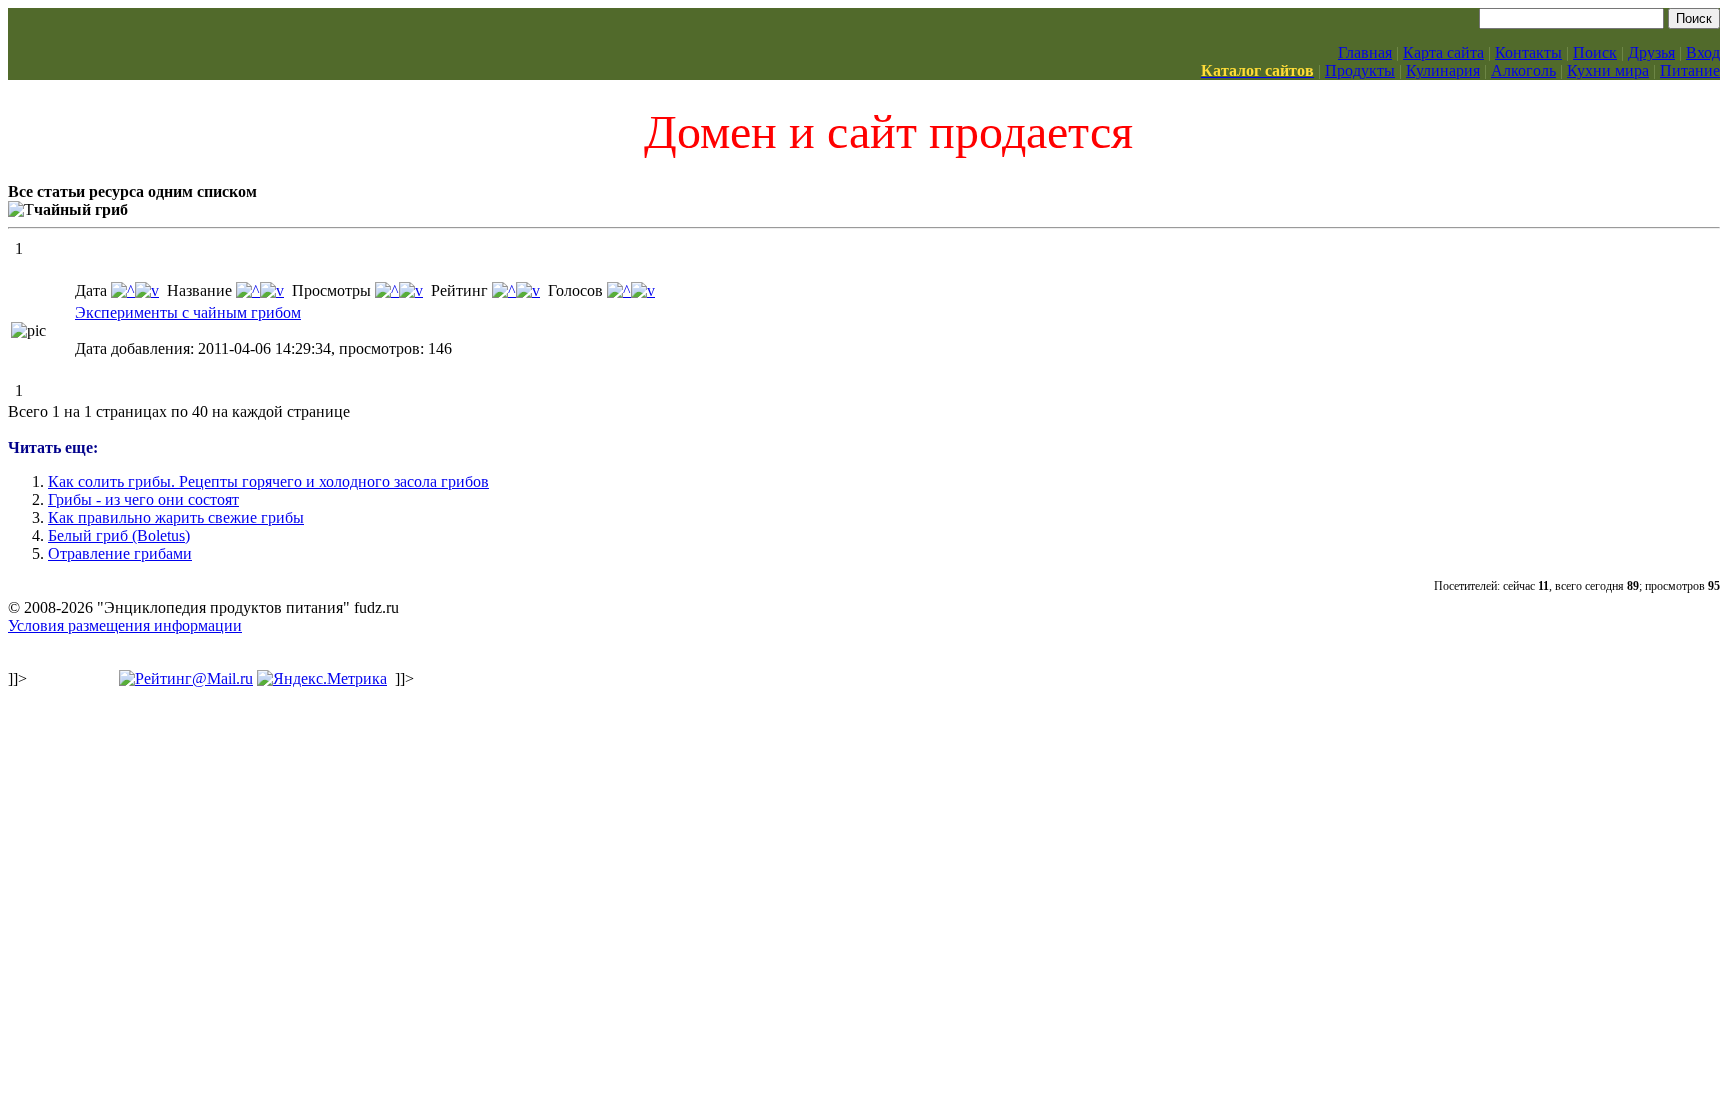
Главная (1365, 52)
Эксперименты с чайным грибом (188, 312)
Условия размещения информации (125, 625)
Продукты (1360, 70)
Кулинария (1443, 70)
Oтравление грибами (120, 553)
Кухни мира (1608, 70)
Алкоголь (1523, 70)
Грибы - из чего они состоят (143, 499)
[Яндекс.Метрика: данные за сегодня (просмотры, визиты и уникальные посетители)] (322, 679)
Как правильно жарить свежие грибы (176, 517)
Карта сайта (1443, 52)
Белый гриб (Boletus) (119, 535)
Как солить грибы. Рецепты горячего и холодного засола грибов (268, 481)
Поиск (1595, 52)
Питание (1690, 70)
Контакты (1528, 52)
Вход (1703, 52)
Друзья (1651, 52)
